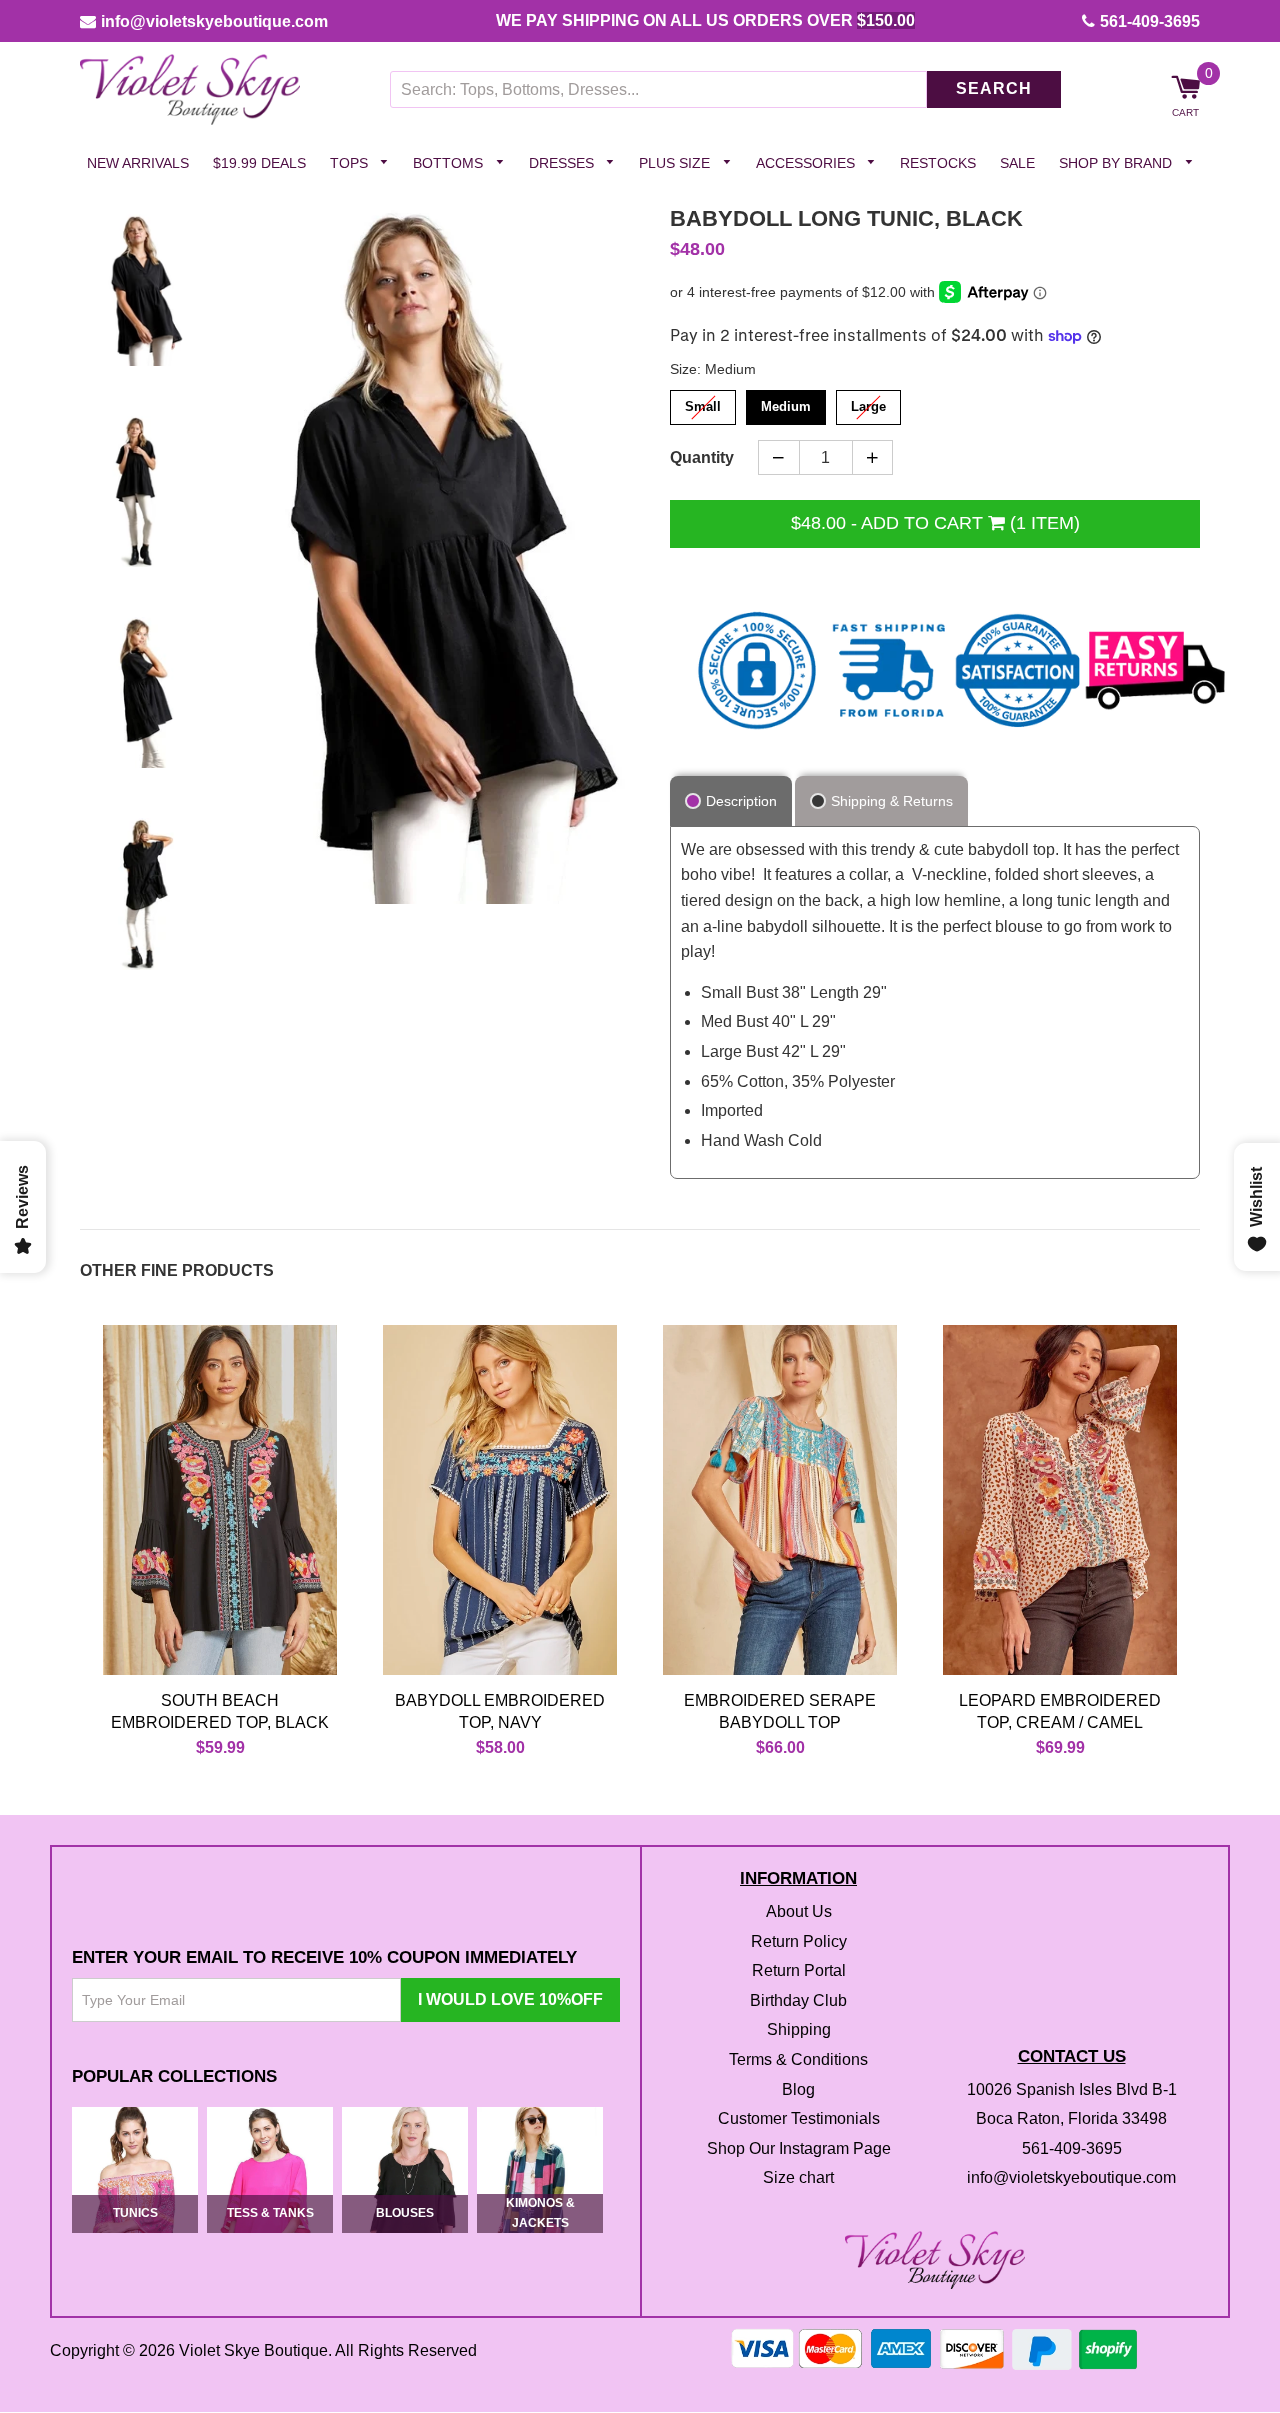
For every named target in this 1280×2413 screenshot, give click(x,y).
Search (994, 89)
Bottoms (450, 163)
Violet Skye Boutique (253, 2350)
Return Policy (799, 1941)
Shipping (799, 2030)
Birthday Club (798, 2000)
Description (741, 801)
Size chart (798, 2178)
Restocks (938, 163)
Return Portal (799, 1971)
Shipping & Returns (892, 801)
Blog (798, 2089)
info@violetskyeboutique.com (214, 21)
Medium (786, 403)
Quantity (702, 457)
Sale (1017, 163)
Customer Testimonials (799, 2119)
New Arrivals (138, 163)
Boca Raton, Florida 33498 (1071, 2119)
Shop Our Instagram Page (799, 2148)
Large (868, 403)
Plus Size (676, 163)
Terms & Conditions (798, 2059)
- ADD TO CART (935, 523)
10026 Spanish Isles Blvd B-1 (1072, 2089)
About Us (799, 1911)
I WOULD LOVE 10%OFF (510, 1999)
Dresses (563, 163)
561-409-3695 (1150, 21)
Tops (351, 163)
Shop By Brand (1117, 163)
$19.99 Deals (259, 163)
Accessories (807, 163)
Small (703, 403)
